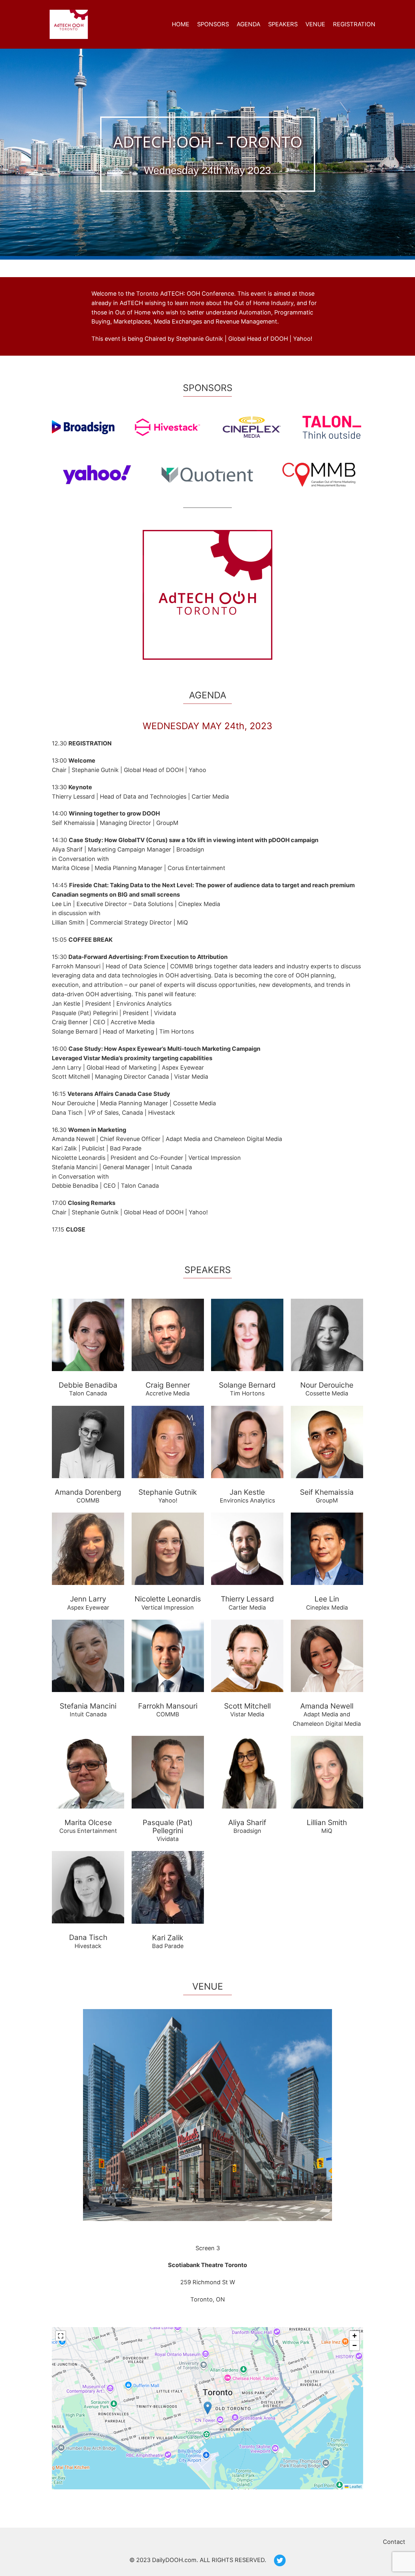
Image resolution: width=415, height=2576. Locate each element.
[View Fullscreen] (61, 2336)
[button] (208, 2408)
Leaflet (355, 2486)
